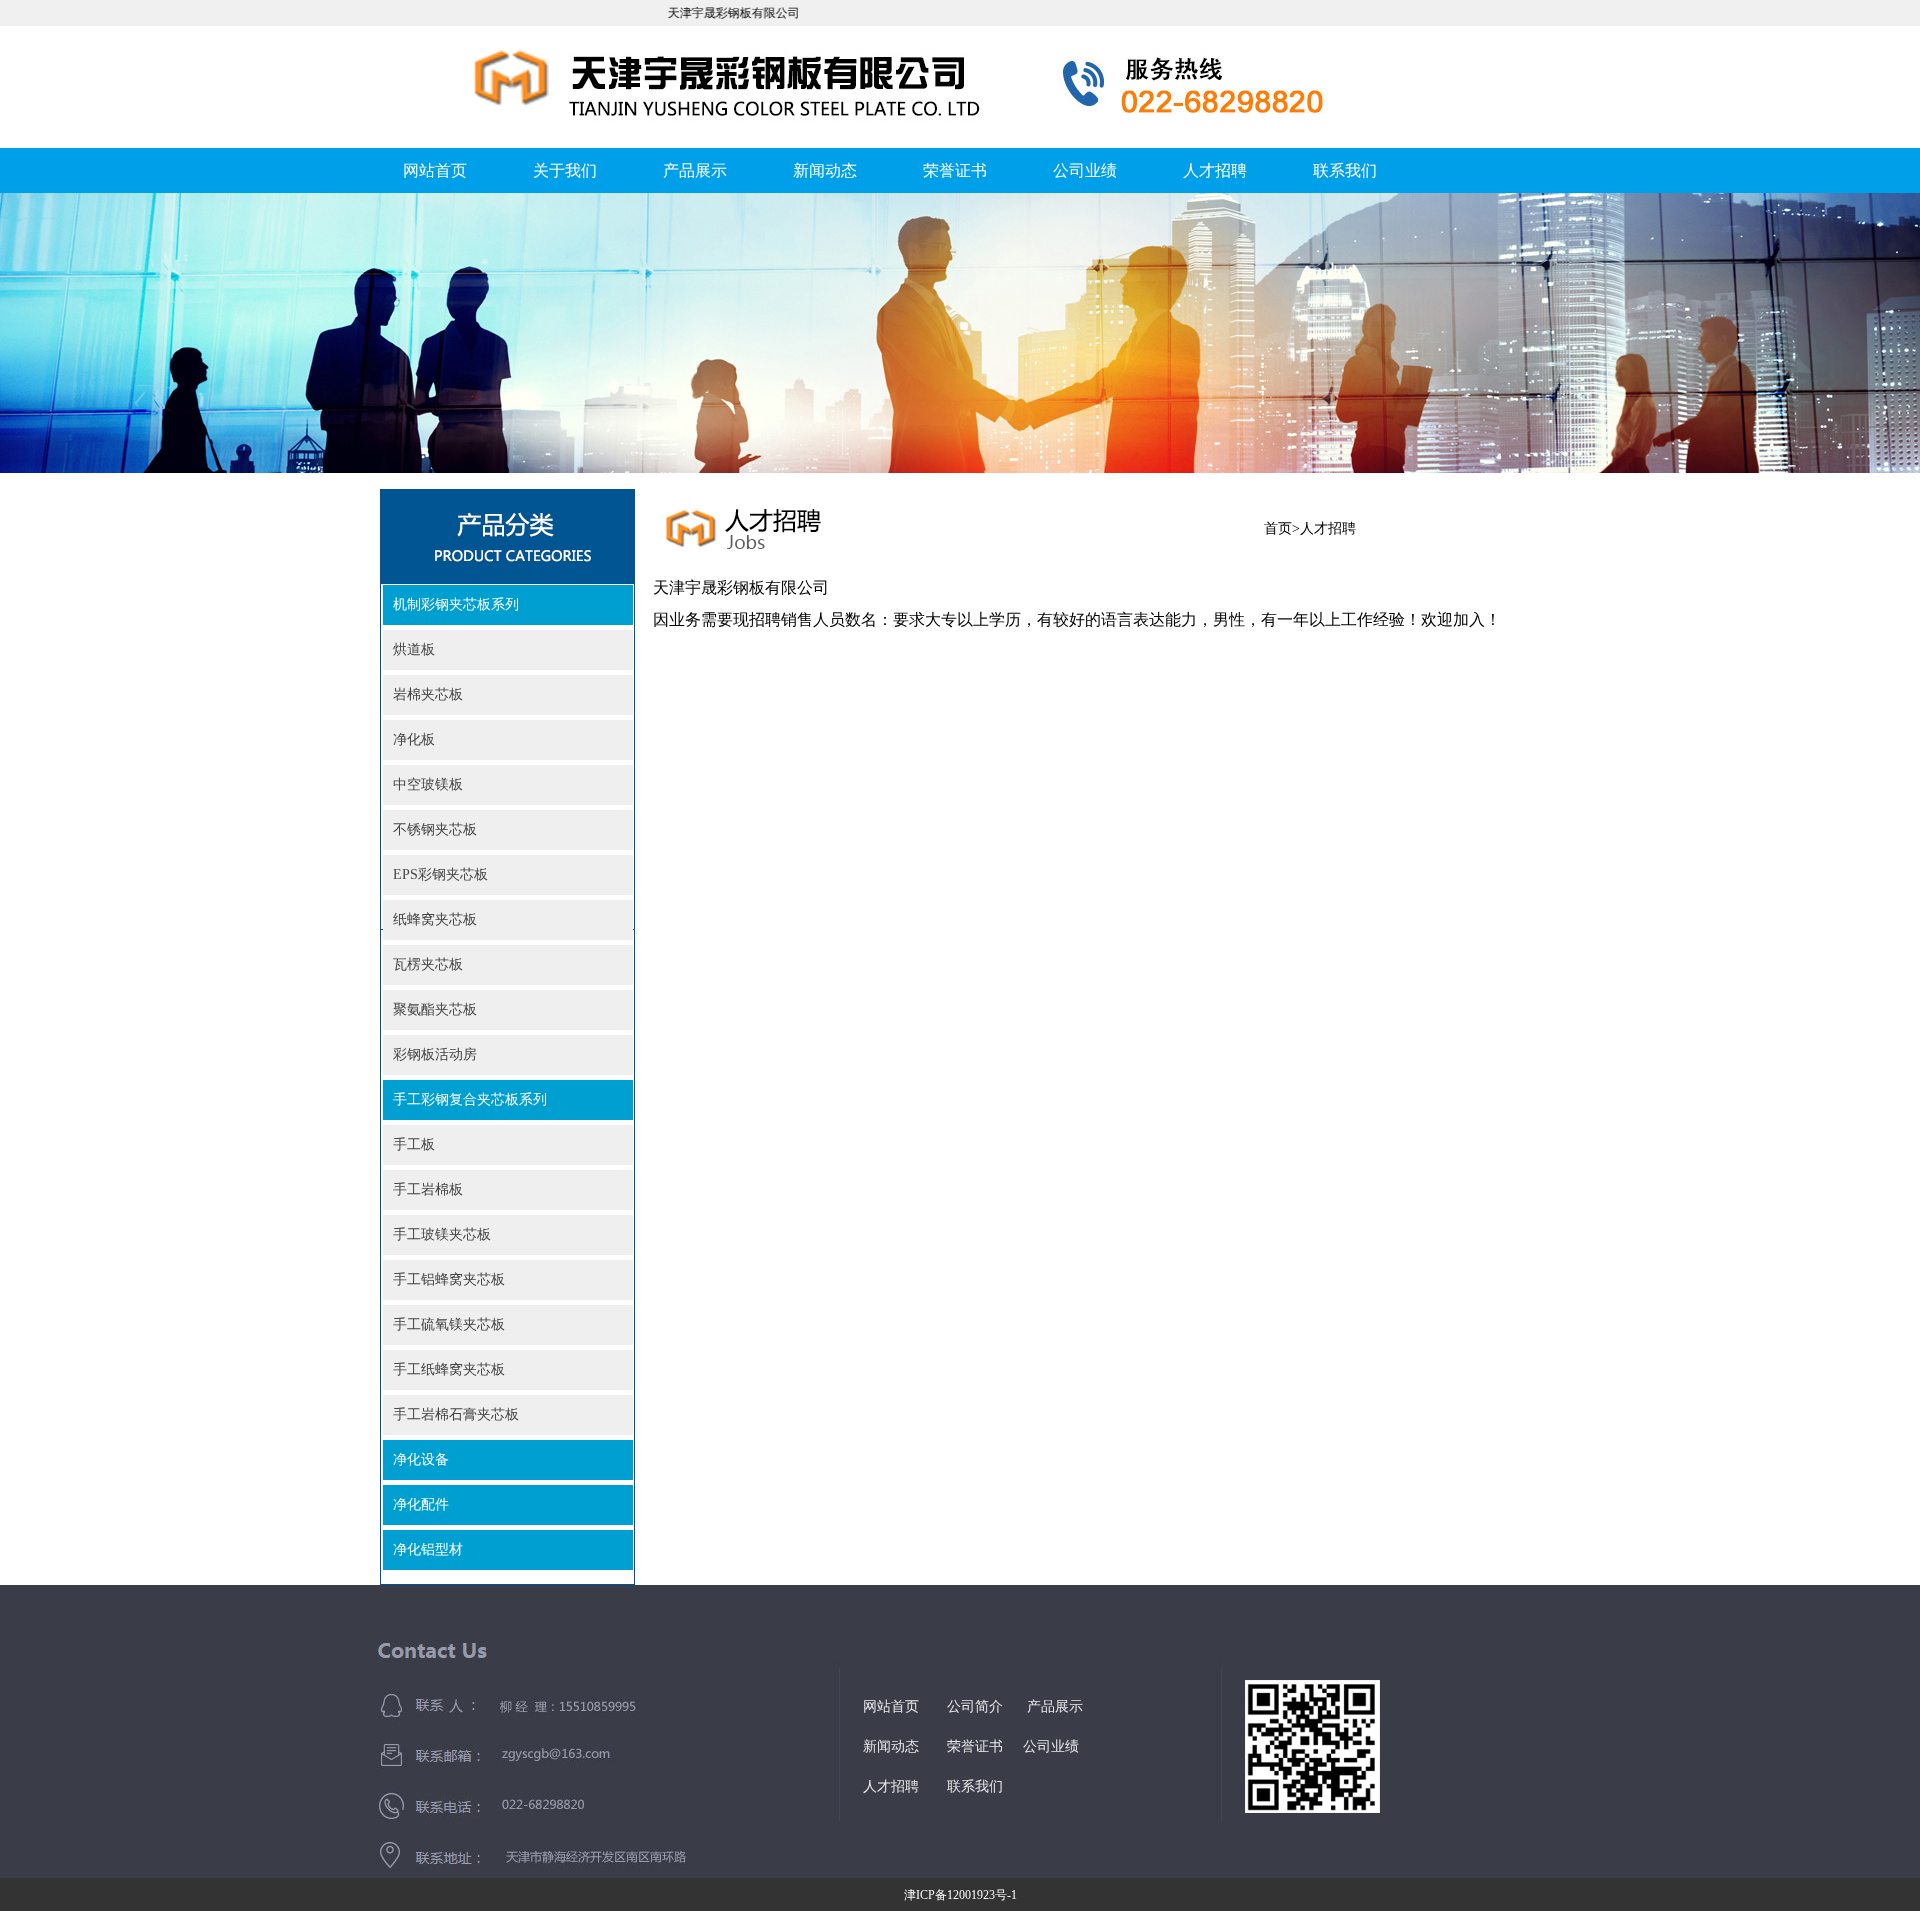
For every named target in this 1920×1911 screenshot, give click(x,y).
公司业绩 (1085, 170)
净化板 (414, 739)
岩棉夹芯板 (428, 694)
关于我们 (565, 170)
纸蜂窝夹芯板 (435, 919)
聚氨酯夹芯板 (435, 1009)
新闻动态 (825, 170)
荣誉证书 (955, 170)
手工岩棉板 (428, 1189)
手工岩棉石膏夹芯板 (456, 1414)
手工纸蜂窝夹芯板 (449, 1369)
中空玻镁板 (428, 784)
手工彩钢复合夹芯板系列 (470, 1099)
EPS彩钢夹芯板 (440, 874)
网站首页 (435, 170)
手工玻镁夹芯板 (442, 1234)
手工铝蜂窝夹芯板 (449, 1279)
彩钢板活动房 (435, 1054)
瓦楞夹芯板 (428, 964)
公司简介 (975, 1706)
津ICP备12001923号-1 (960, 1895)
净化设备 (421, 1459)
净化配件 (421, 1504)
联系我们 (1345, 170)
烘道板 (414, 649)
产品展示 (695, 170)
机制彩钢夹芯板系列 (456, 604)
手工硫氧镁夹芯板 (449, 1324)
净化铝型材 (428, 1549)
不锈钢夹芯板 (435, 829)
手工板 (414, 1144)
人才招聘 (1215, 170)
